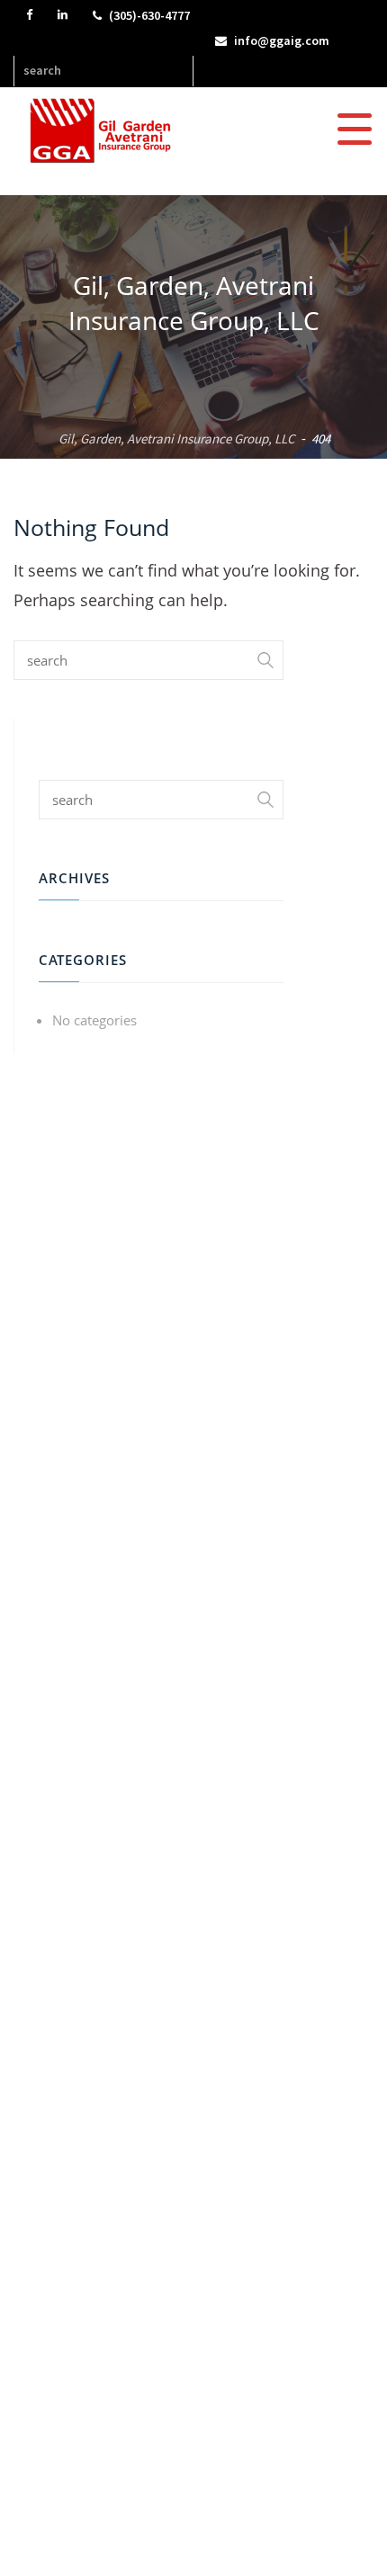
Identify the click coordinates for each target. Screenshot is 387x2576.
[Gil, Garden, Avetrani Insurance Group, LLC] (107, 130)
